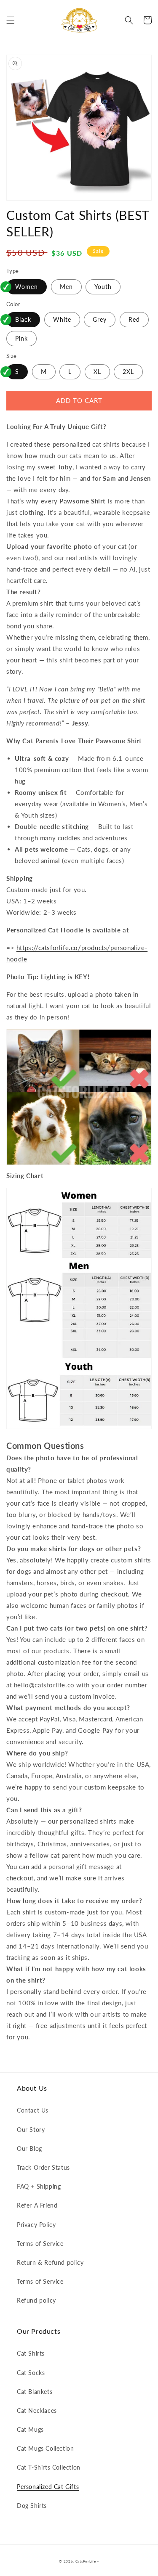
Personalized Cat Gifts (48, 2487)
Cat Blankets (35, 2392)
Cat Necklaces (37, 2411)
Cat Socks (31, 2373)
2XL (128, 372)
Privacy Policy (36, 2225)
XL (97, 372)
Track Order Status (43, 2167)
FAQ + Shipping (39, 2186)
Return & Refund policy (50, 2262)
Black (23, 319)
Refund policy (36, 2300)
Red (134, 319)
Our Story (31, 2130)
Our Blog (29, 2148)
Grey (100, 319)
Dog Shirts (32, 2506)
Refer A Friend (37, 2205)
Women (27, 287)
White (62, 319)
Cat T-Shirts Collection (49, 2467)
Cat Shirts (31, 2353)
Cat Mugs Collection (45, 2448)
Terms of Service (40, 2244)
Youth (103, 287)
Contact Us (33, 2110)
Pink (21, 338)
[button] (11, 20)
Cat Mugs (30, 2429)
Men (66, 287)
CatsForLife (86, 2561)
